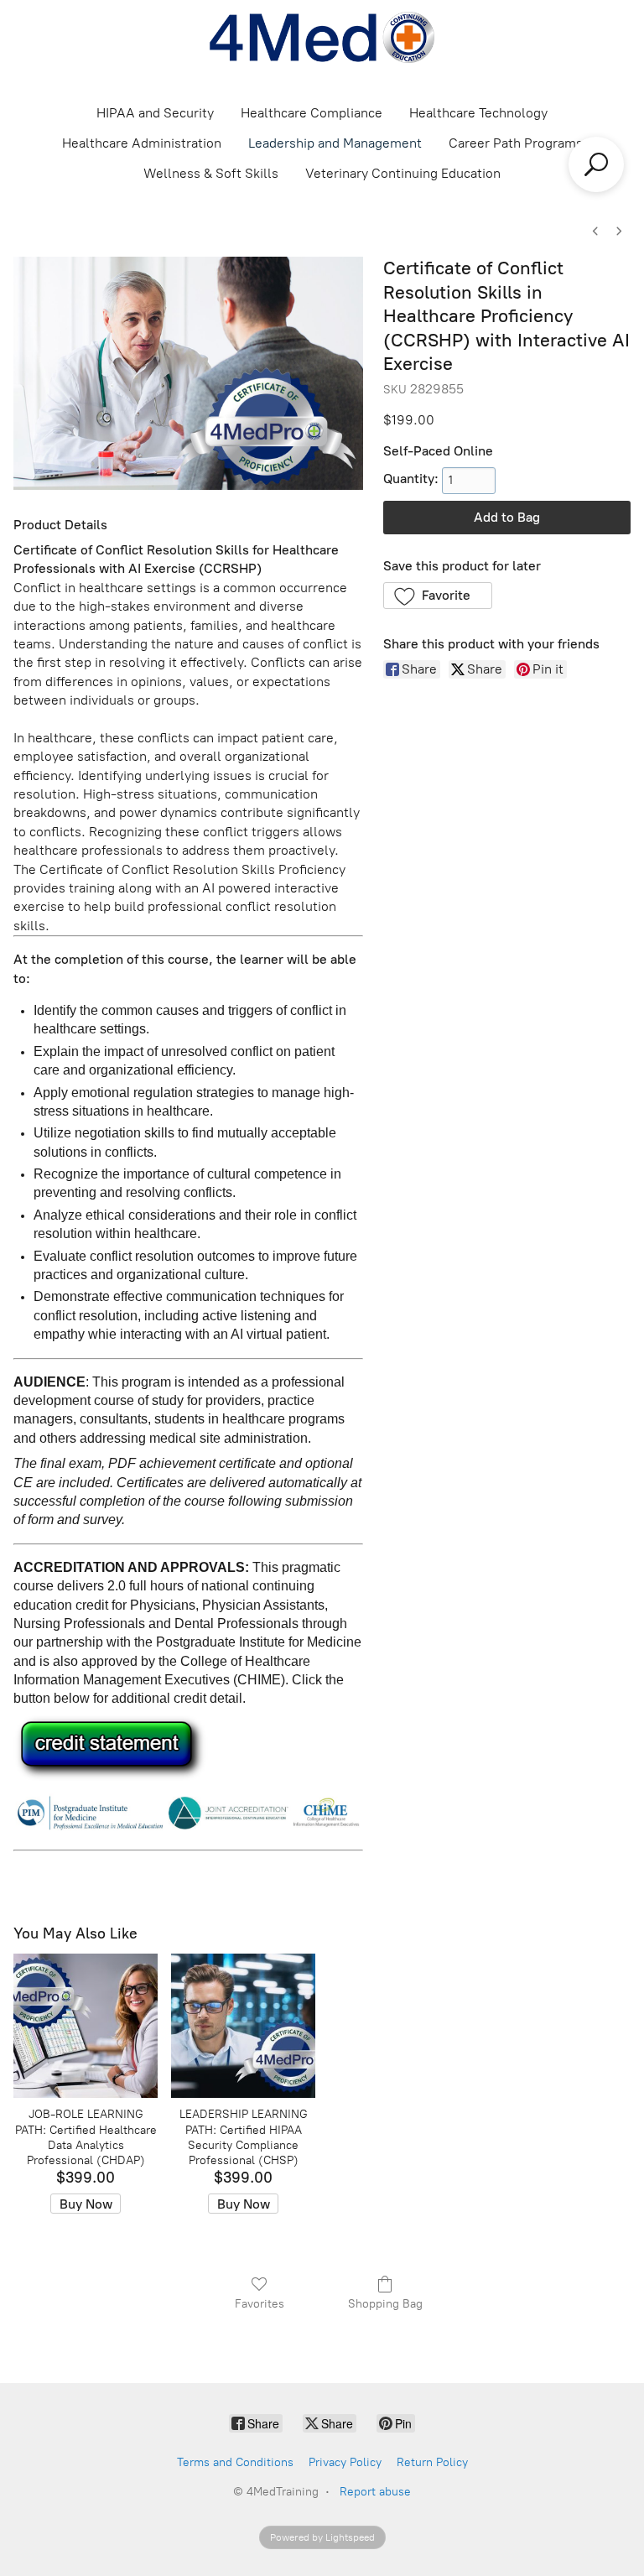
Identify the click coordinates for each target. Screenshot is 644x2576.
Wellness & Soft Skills (211, 173)
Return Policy (432, 2462)
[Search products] (596, 164)
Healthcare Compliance (312, 113)
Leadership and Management (335, 143)
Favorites (260, 2304)
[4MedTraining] (322, 37)
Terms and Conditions (235, 2462)
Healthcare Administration (142, 143)
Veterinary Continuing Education (403, 173)
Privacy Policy (345, 2462)
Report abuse (375, 2492)
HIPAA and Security (155, 113)
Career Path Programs (516, 143)
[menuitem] (595, 231)
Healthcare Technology (478, 113)
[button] (438, 596)
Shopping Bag (385, 2304)
